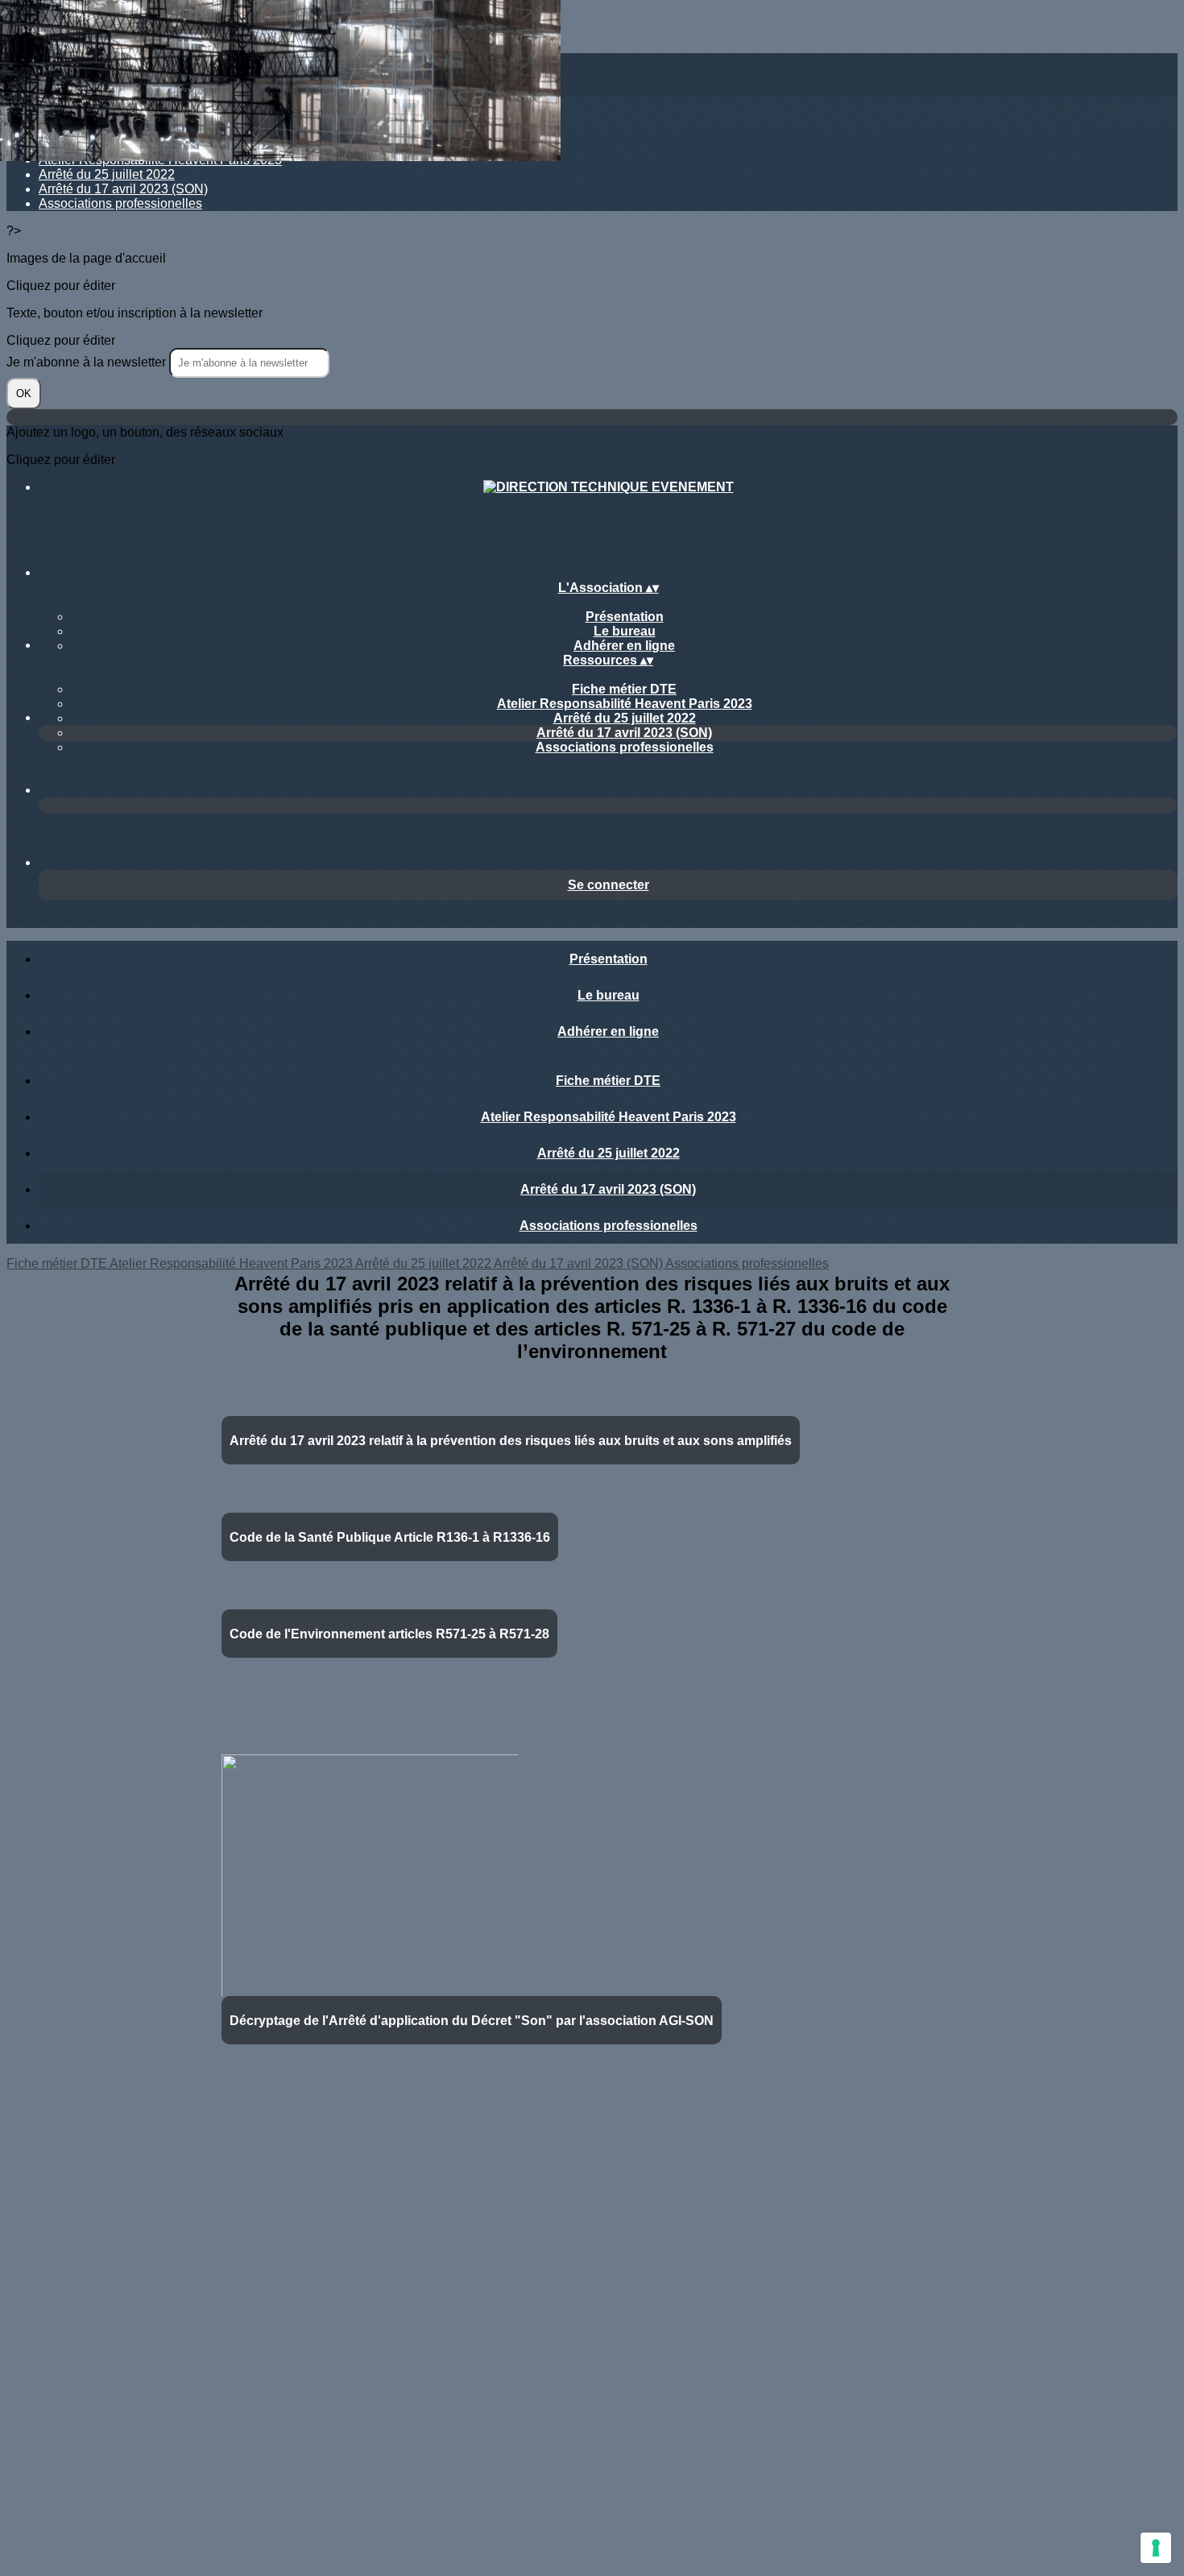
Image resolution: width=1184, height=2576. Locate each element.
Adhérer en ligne (624, 646)
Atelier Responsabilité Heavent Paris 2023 (625, 704)
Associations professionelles (120, 203)
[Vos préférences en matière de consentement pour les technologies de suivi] (1156, 2548)
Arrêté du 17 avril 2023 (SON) (123, 189)
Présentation (625, 617)
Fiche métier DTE (624, 689)
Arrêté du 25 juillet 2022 (107, 174)
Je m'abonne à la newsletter (88, 362)
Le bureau (625, 631)
